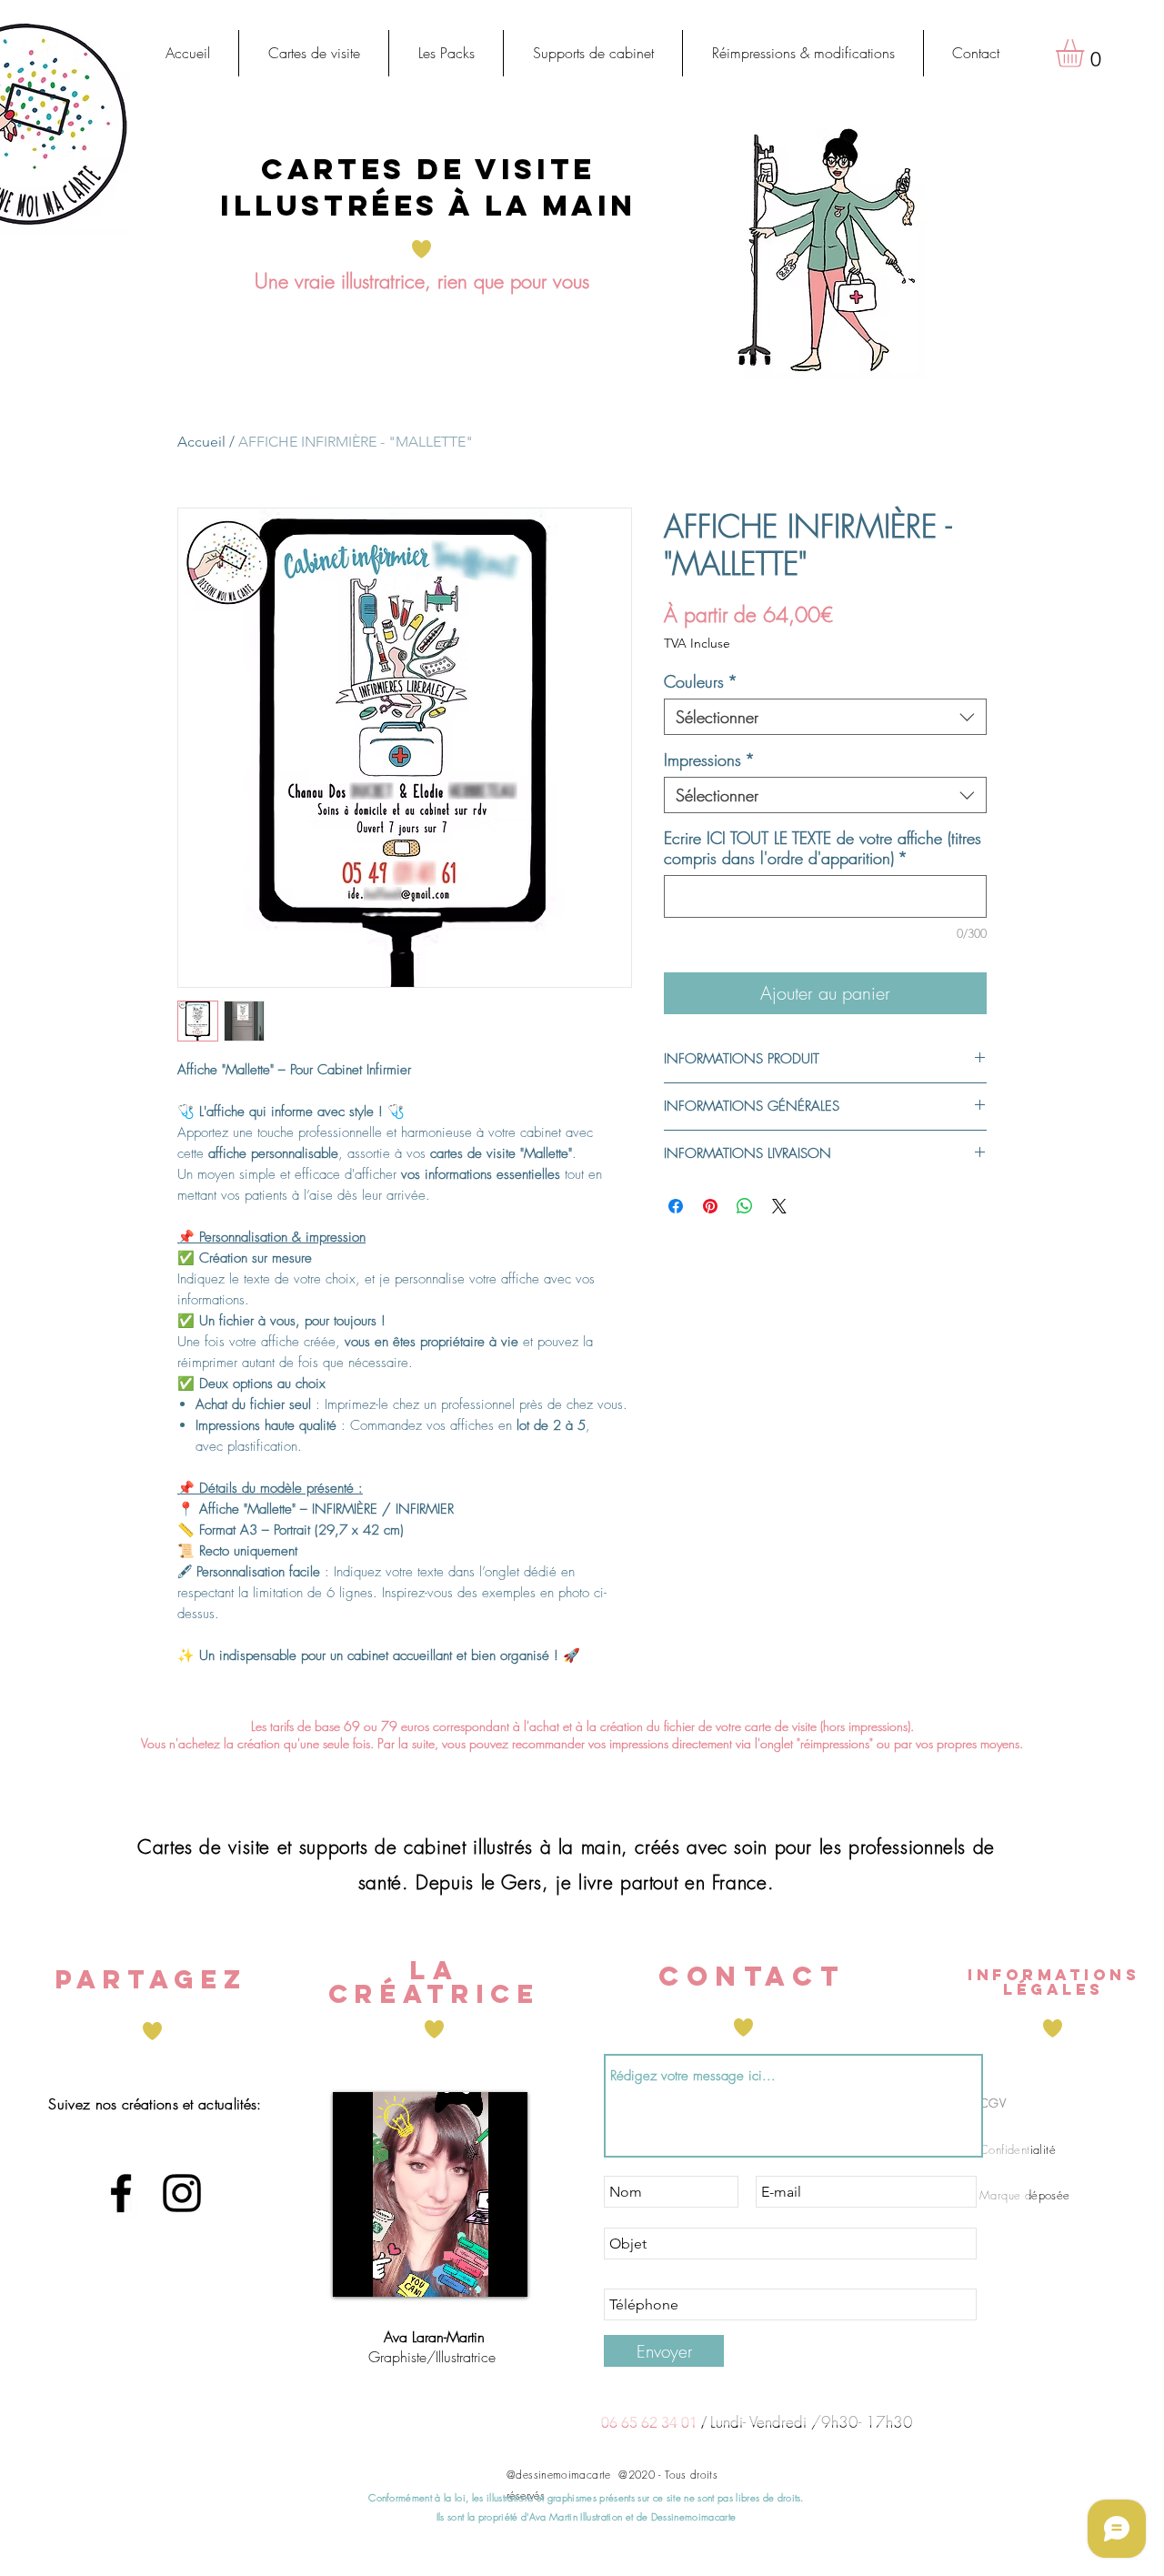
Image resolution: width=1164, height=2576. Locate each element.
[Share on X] (779, 1206)
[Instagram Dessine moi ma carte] (182, 2193)
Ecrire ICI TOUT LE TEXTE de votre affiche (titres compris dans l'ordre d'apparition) (823, 848)
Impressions (709, 760)
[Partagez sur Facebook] (676, 1206)
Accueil (201, 442)
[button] (313, 53)
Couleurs (701, 681)
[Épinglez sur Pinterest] (710, 1206)
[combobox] (825, 717)
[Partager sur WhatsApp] (745, 1206)
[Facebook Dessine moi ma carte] (121, 2193)
